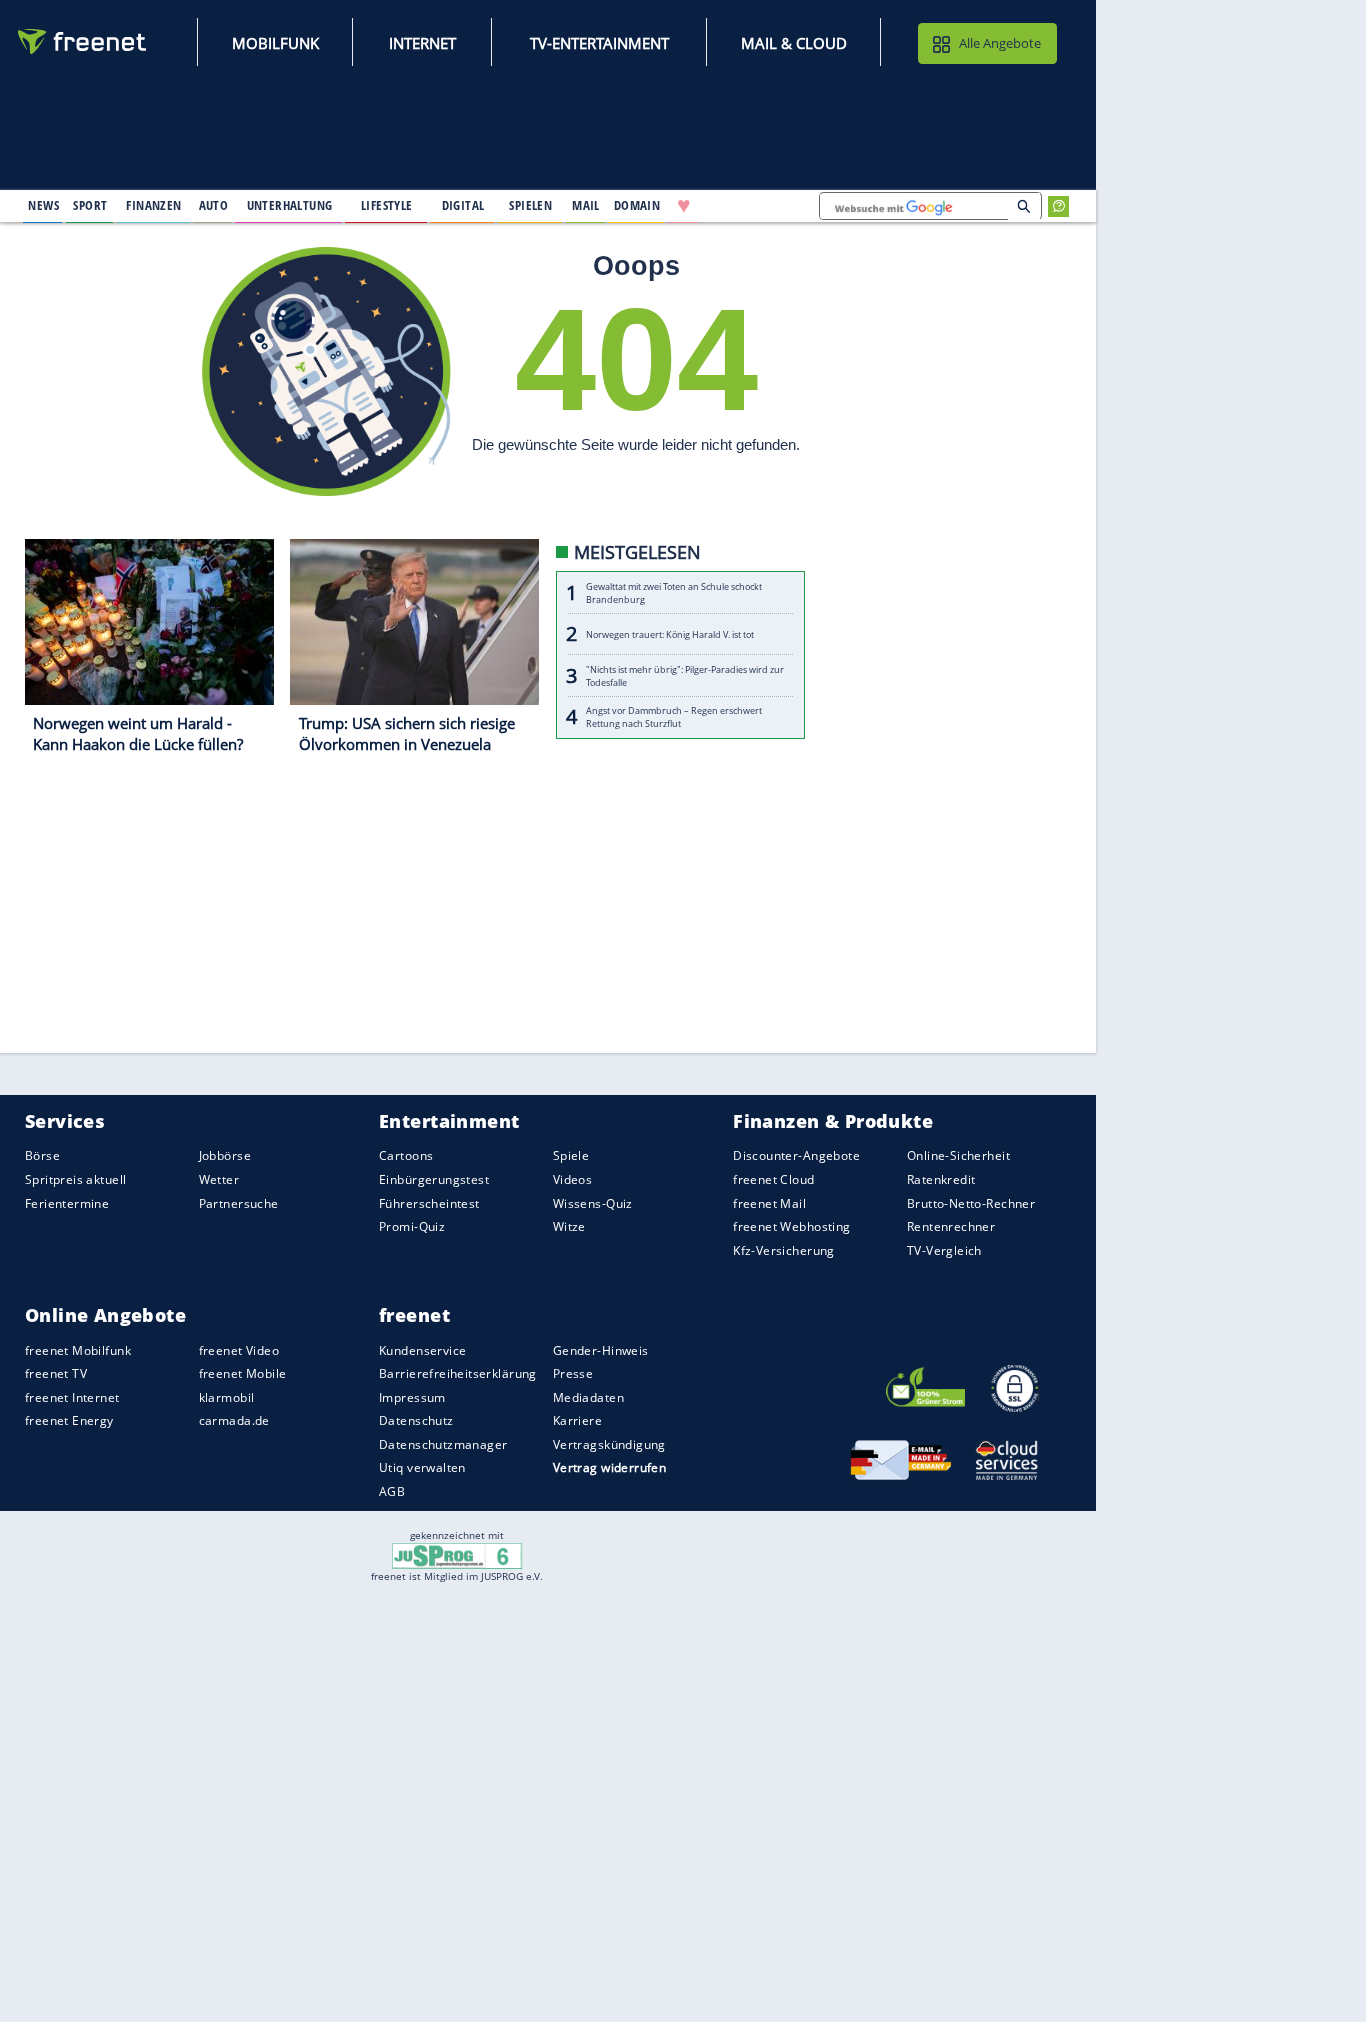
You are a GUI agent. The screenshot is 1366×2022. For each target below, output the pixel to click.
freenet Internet (72, 1397)
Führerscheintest (429, 1203)
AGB (392, 1491)
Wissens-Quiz (593, 1203)
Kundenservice (422, 1350)
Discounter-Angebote (796, 1156)
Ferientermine (67, 1203)
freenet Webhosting (791, 1226)
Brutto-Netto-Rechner (971, 1203)
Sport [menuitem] (90, 205)
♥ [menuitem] (684, 206)
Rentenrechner (951, 1226)
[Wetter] (748, 206)
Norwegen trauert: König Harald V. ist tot (670, 634)
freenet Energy (69, 1421)
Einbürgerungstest (434, 1179)
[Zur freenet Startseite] (83, 41)
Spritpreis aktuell (75, 1179)
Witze (569, 1226)
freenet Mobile (243, 1373)
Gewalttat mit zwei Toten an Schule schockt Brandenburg (674, 593)
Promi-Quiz (412, 1226)
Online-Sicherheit (958, 1156)
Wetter (219, 1179)
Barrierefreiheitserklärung (458, 1373)
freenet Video (239, 1350)
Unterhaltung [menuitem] (290, 205)
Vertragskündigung (609, 1444)
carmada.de (234, 1421)
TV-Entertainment (599, 43)
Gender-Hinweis (601, 1350)
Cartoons (406, 1156)
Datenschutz (416, 1421)
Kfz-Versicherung (784, 1250)
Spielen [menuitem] (530, 205)
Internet (422, 43)
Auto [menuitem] (214, 205)
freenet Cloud (773, 1179)
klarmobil (227, 1397)
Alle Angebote (1000, 43)
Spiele (571, 1156)
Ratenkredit (941, 1179)
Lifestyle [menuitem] (387, 205)
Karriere (577, 1421)
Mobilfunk (275, 43)
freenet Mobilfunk (78, 1350)
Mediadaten (588, 1397)
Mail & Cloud (794, 43)
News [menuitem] (43, 205)
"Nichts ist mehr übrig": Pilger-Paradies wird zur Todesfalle (685, 676)
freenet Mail (769, 1203)
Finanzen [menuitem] (153, 205)
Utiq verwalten (422, 1468)
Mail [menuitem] (586, 205)
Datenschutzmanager (443, 1444)
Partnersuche (239, 1203)
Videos (573, 1179)
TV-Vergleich (944, 1250)
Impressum (412, 1397)
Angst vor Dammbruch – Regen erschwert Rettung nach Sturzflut (674, 718)
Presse (573, 1373)
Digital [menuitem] (463, 205)
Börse (42, 1156)
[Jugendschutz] (457, 1554)
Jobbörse (225, 1156)
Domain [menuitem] (637, 205)
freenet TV (56, 1373)
